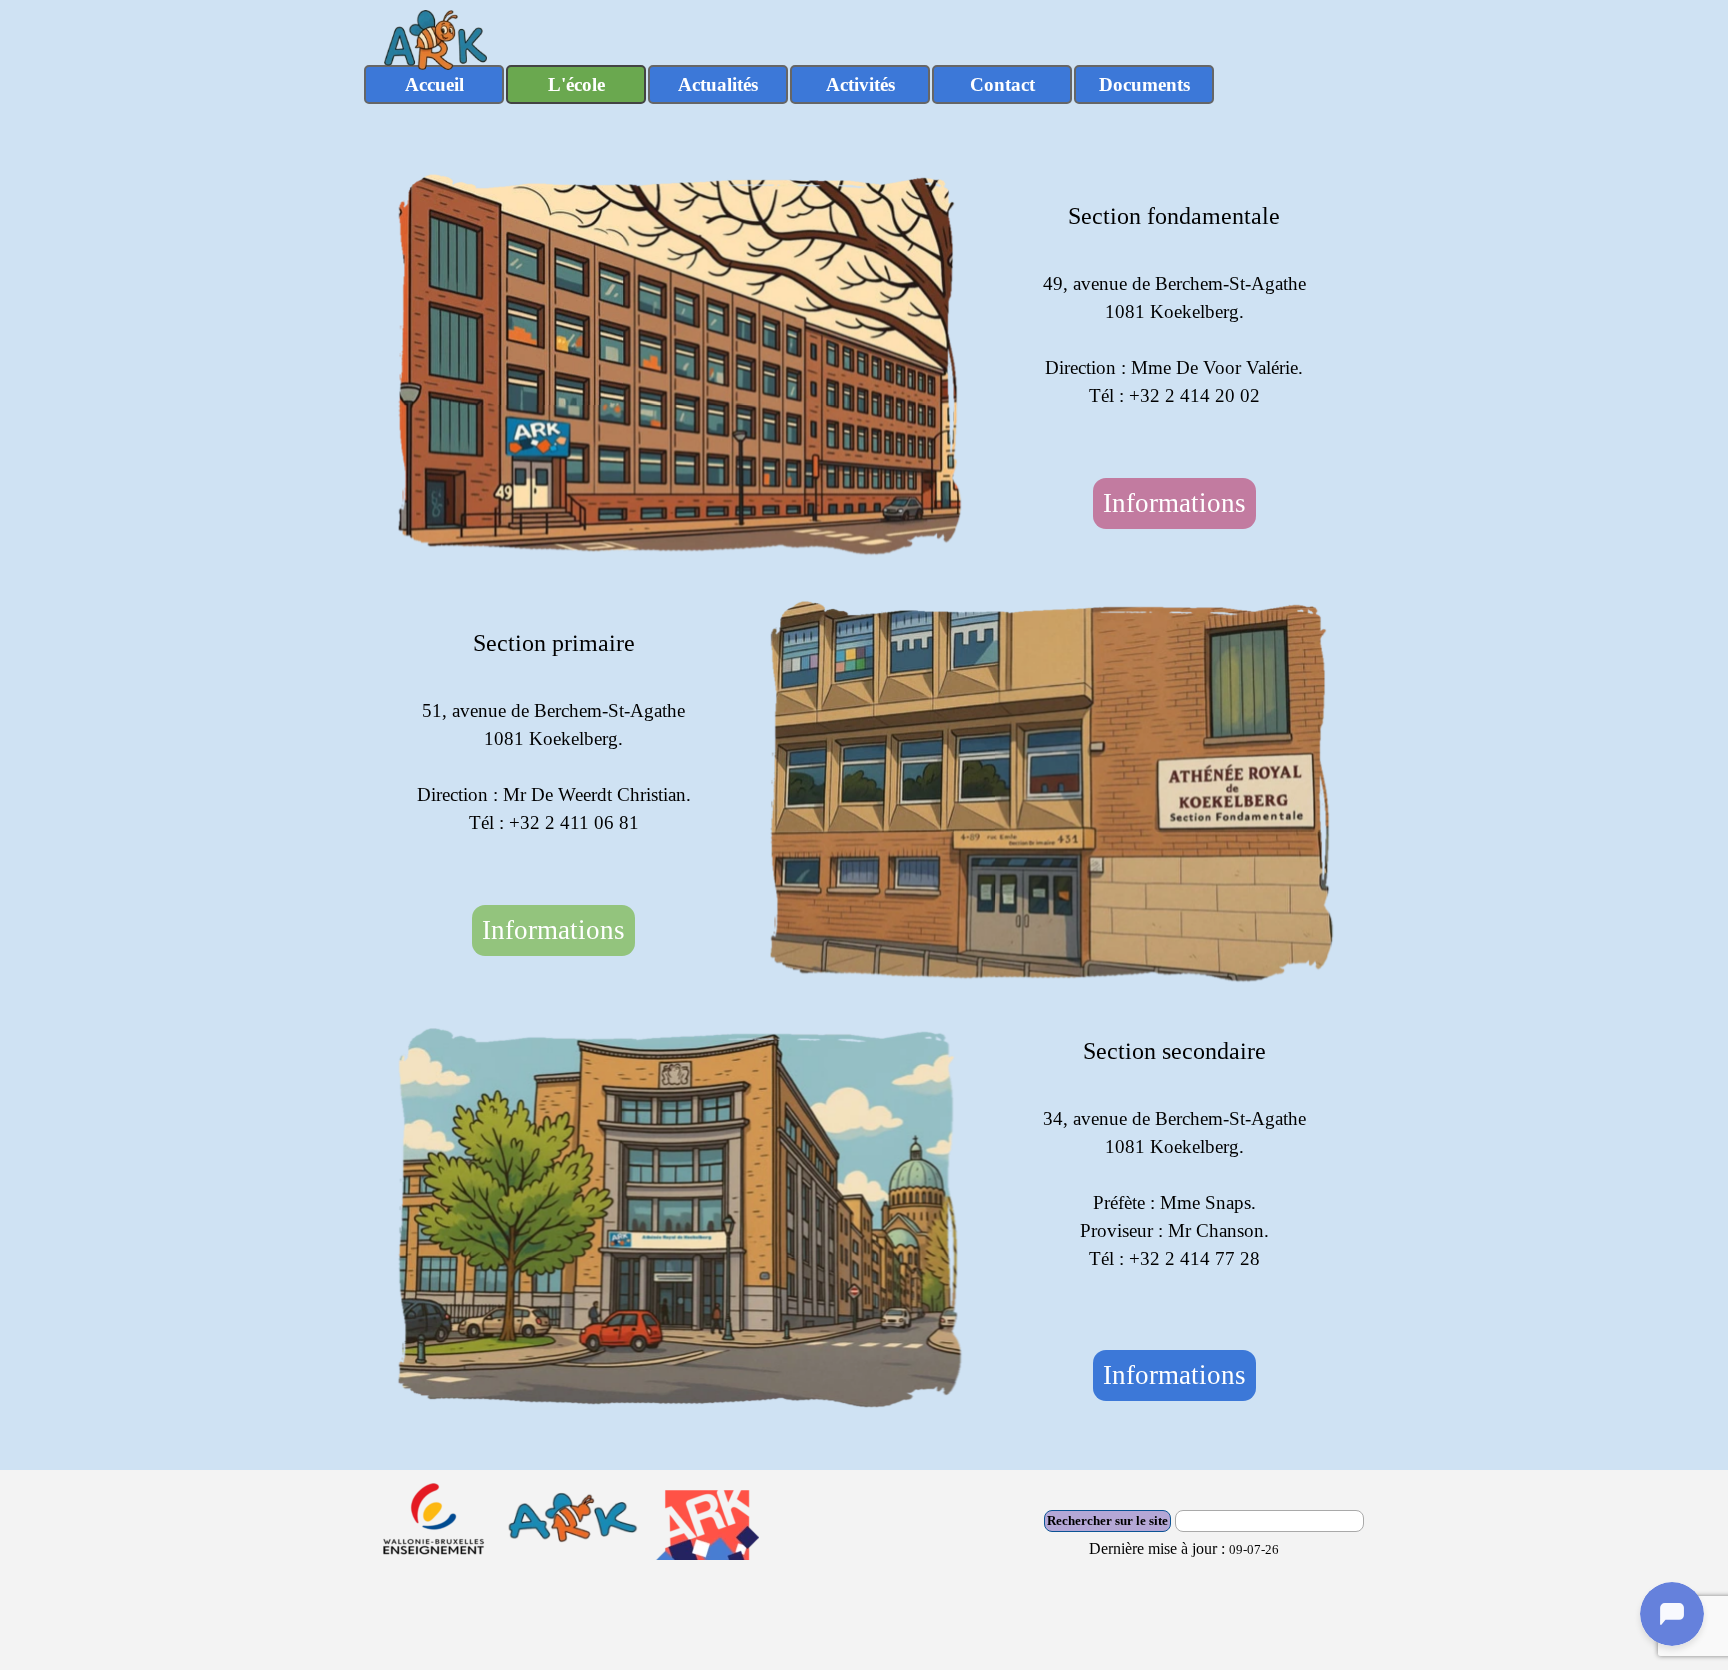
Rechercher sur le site (1107, 1520)
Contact (1002, 84)
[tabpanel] (1174, 304)
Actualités (718, 84)
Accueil (434, 84)
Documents (1144, 84)
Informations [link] (1174, 503)
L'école (576, 84)
